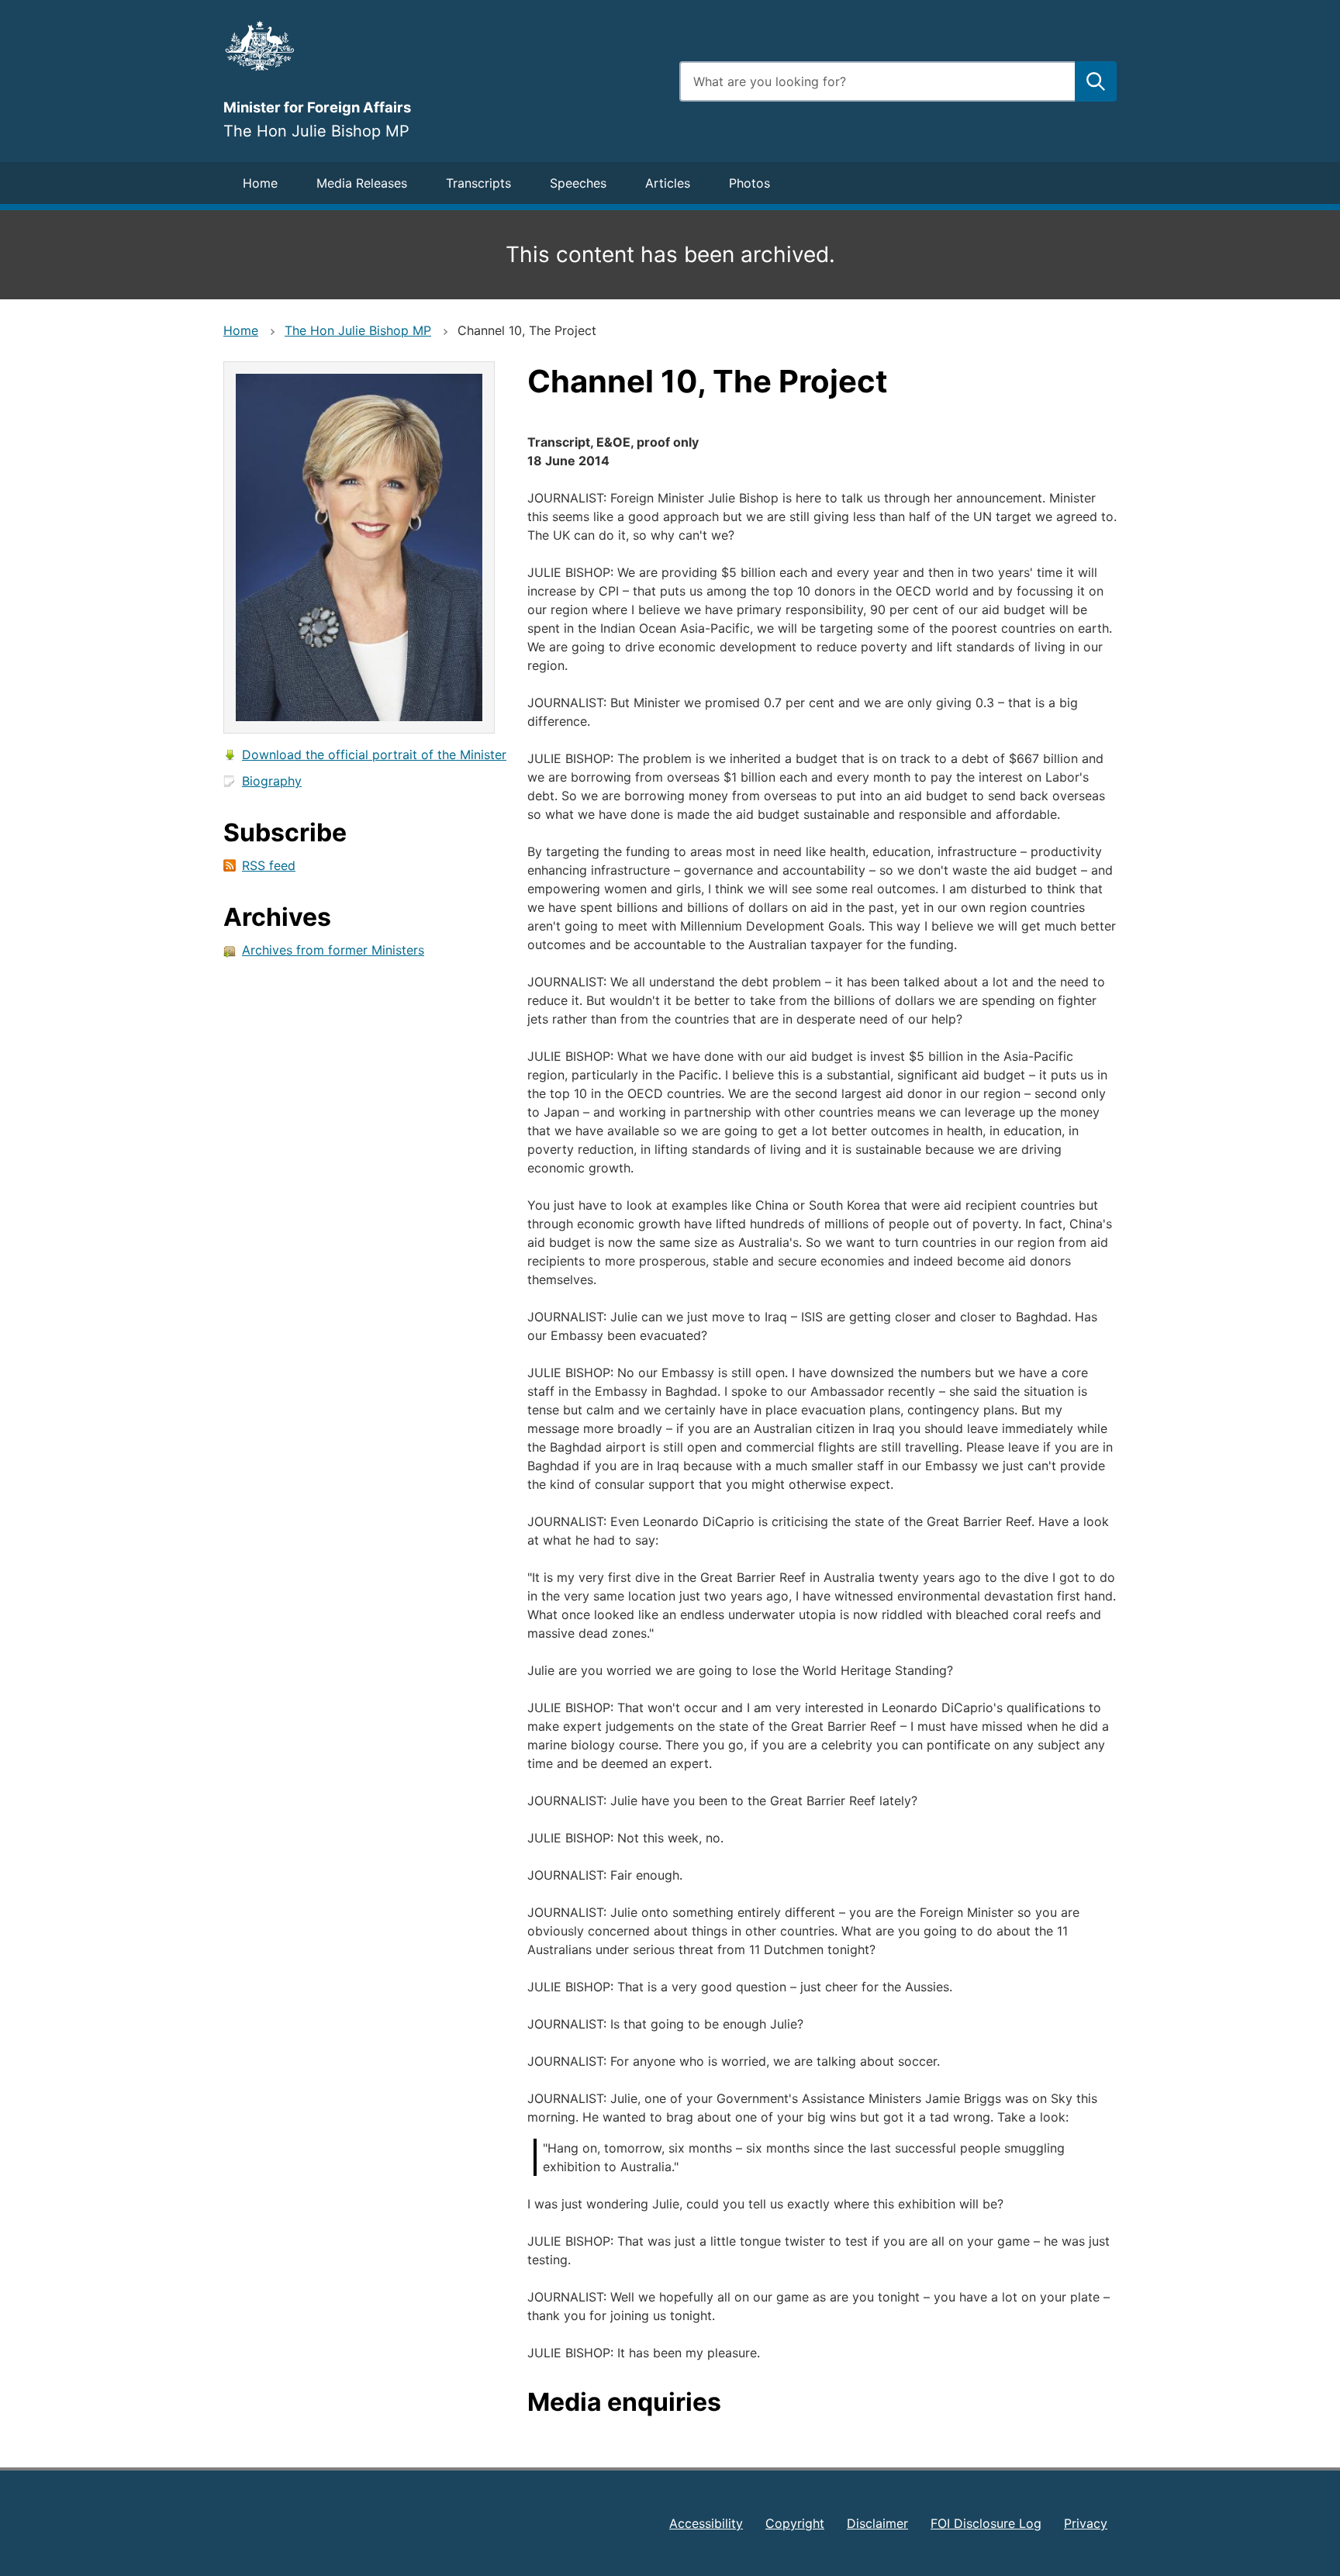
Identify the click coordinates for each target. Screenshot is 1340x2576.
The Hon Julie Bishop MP (358, 330)
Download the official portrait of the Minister (374, 754)
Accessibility (706, 2523)
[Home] (442, 46)
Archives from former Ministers (333, 950)
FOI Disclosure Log (986, 2523)
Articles (668, 183)
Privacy (1086, 2523)
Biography (272, 781)
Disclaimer (877, 2523)
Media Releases (362, 183)
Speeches (578, 183)
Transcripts (478, 183)
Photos (749, 183)
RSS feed (269, 865)
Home (260, 183)
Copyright (795, 2523)
